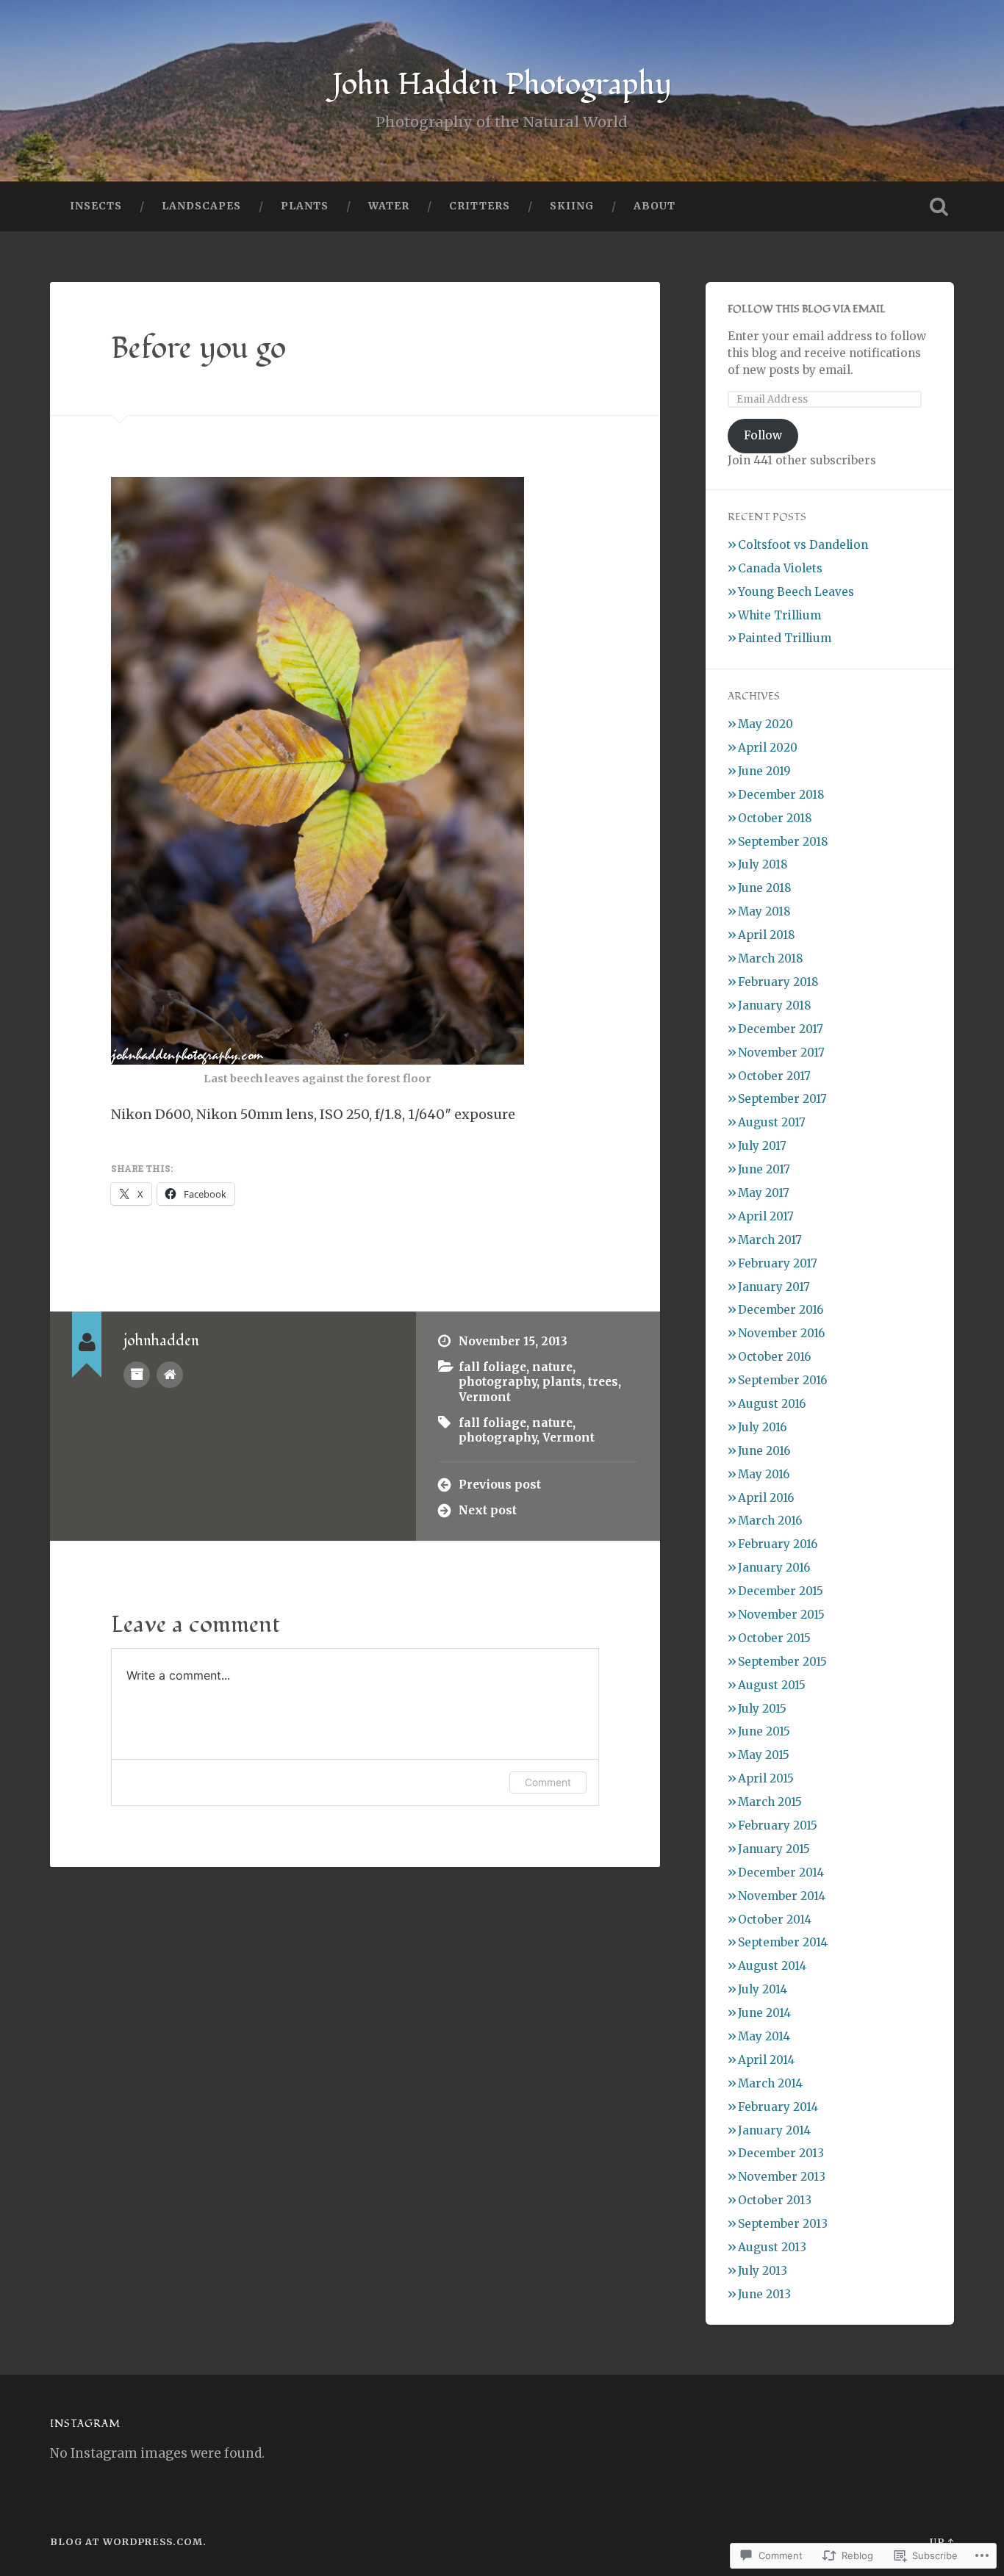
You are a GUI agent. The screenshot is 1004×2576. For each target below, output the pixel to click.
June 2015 (764, 1731)
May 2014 (764, 2036)
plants (562, 1382)
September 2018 (783, 842)
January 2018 (775, 1005)
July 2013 (763, 2271)
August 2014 (772, 1966)
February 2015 (778, 1825)
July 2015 (762, 1709)
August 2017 (772, 1122)
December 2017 (781, 1029)
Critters (480, 206)
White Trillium (779, 615)
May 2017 (764, 1193)
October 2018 (775, 818)
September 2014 (783, 1942)
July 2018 (763, 864)
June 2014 (764, 2013)
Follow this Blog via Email (807, 309)
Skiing (572, 206)
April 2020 (768, 748)
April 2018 (767, 935)
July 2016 (762, 1427)
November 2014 (782, 1896)
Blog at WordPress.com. (128, 2541)
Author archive (137, 1375)
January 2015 (774, 1849)
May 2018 (764, 911)
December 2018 (781, 795)
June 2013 (764, 2294)
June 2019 (764, 771)
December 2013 (781, 2153)
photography (498, 1382)
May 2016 (764, 1474)
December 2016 (781, 1310)
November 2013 (782, 2177)
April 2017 (766, 1216)
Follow (763, 435)
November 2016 (781, 1333)
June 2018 (765, 888)
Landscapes (201, 206)
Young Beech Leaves (796, 592)
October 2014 (775, 1920)
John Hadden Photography (502, 84)
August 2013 (772, 2247)
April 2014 (766, 2060)
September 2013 (783, 2224)
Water (389, 206)
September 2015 (782, 1662)
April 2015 (766, 1778)
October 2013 (775, 2200)
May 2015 (764, 1755)
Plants (305, 206)
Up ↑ (942, 2541)
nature (552, 1367)
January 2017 (774, 1287)
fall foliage (492, 1367)
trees (603, 1382)
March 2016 (770, 1521)
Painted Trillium (785, 638)
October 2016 (774, 1357)
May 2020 (765, 724)
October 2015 (774, 1638)
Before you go (198, 348)
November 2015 (781, 1615)
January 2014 (774, 2130)
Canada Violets (780, 568)
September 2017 (782, 1099)
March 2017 (770, 1240)
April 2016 (766, 1498)
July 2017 (762, 1146)
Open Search (939, 206)
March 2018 (771, 958)
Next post (488, 1510)
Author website (170, 1375)
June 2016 (764, 1451)
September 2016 (782, 1380)
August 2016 (772, 1404)
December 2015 (781, 1591)
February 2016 (778, 1544)
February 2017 (778, 1263)
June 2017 (764, 1169)
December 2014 (781, 1872)
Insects (96, 206)
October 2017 (774, 1076)
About (655, 206)
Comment (548, 1782)
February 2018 (778, 982)
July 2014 (763, 1989)
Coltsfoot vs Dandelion (803, 545)
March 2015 (770, 1802)
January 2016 (774, 1568)
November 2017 (781, 1053)
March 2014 (770, 2083)
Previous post (500, 1485)
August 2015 (772, 1685)
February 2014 (778, 2107)
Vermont (485, 1397)
